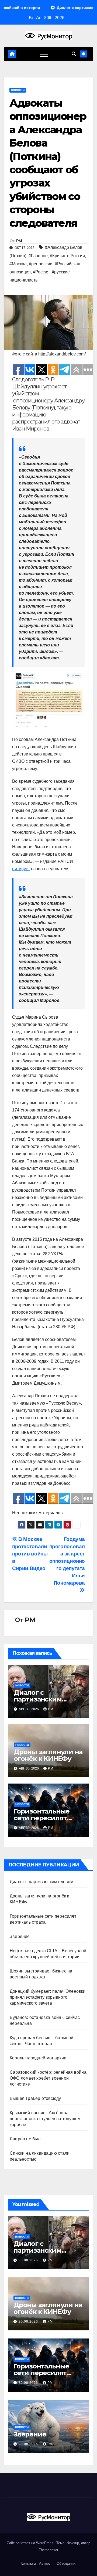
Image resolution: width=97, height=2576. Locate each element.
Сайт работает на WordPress (31, 2543)
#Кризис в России (67, 256)
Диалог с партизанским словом (38, 1699)
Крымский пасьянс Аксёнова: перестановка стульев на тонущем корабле (45, 2119)
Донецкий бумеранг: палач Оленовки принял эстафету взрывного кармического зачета (48, 1997)
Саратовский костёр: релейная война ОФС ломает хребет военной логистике (48, 2078)
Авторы (45, 2563)
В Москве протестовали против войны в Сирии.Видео (30, 1554)
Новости (18, 90)
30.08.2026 (29, 2260)
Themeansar (48, 2550)
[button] (74, 54)
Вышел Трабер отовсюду (35, 2098)
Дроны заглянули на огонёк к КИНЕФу (48, 1755)
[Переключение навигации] (44, 54)
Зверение (20, 1936)
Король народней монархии (38, 2058)
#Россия (41, 272)
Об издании (66, 2563)
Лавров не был (25, 2139)
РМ (19, 241)
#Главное (38, 256)
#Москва (18, 264)
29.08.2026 (29, 2444)
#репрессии (41, 264)
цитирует (21, 869)
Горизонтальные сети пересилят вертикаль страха (43, 1818)
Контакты (28, 2563)
